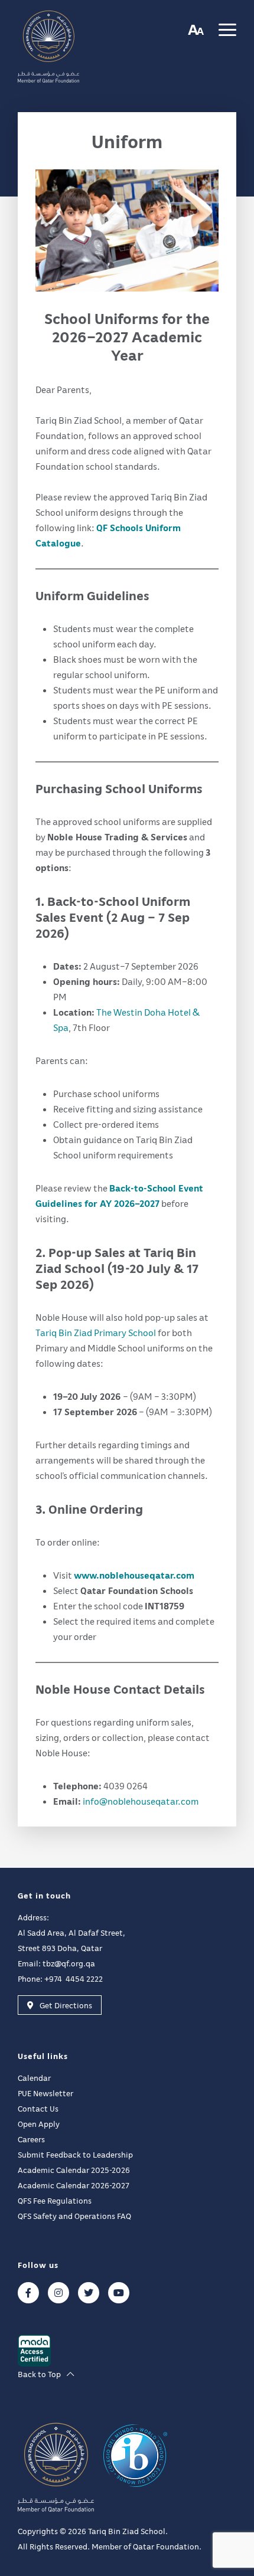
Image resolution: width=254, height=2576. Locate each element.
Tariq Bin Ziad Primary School (97, 1333)
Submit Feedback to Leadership (75, 2154)
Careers (31, 2139)
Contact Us (38, 2108)
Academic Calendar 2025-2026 (74, 2170)
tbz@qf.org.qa (69, 1963)
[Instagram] (58, 2293)
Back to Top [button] (39, 2374)
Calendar (34, 2078)
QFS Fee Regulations (55, 2200)
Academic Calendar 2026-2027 (74, 2185)
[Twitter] (89, 2293)
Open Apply (39, 2124)
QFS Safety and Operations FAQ (74, 2216)
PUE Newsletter (45, 2093)
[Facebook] (28, 2293)
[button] (196, 29)
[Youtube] (119, 2293)
